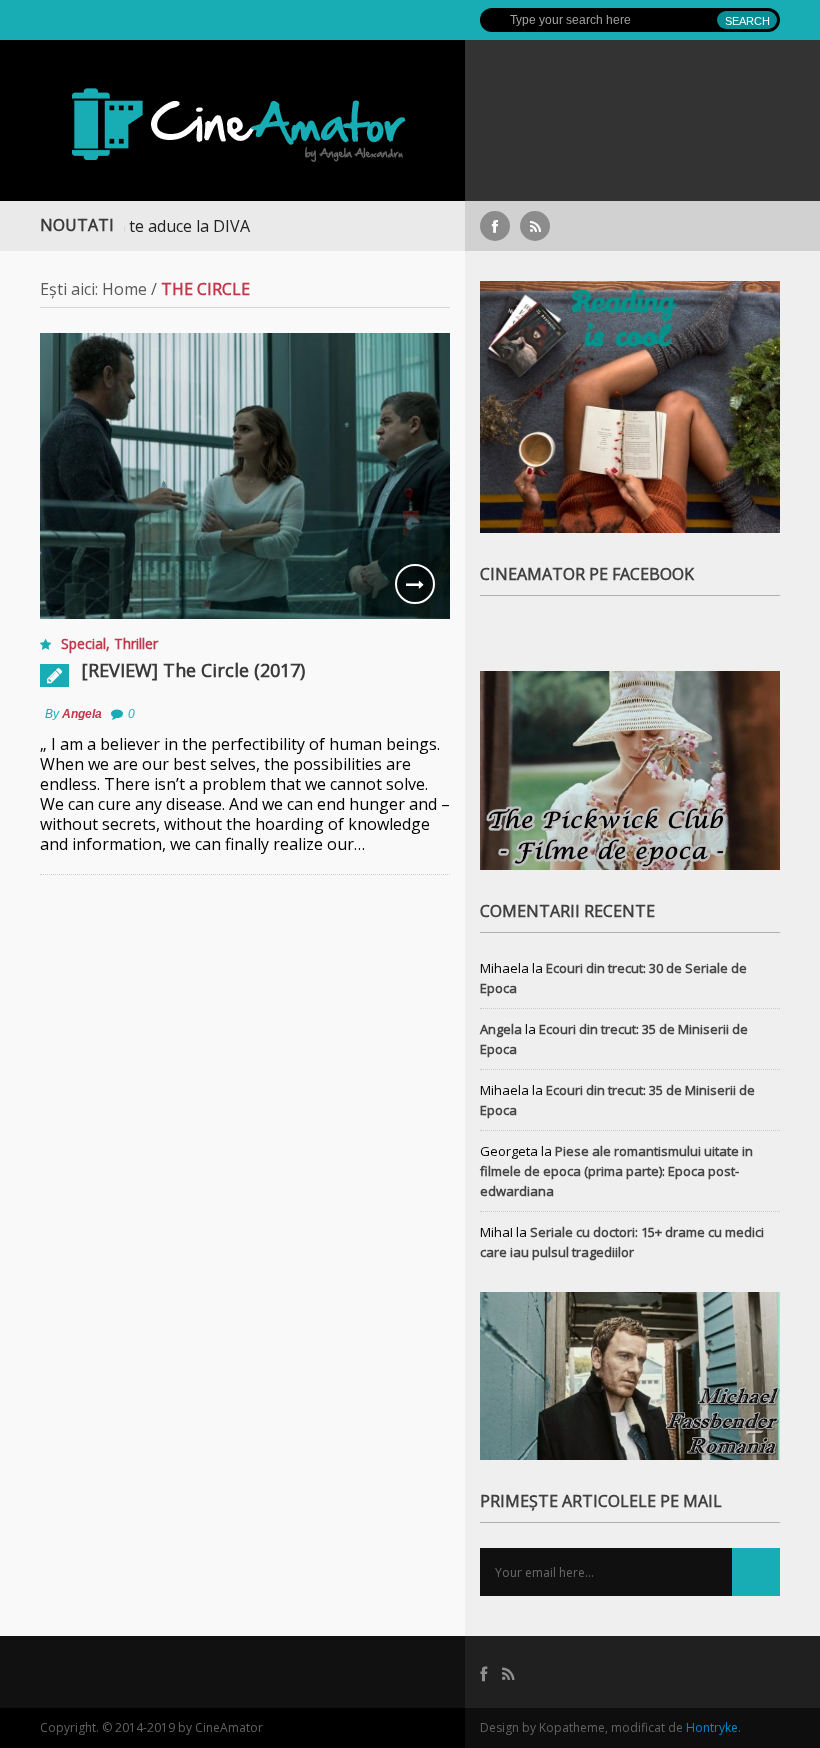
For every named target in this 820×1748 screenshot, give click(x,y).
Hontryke (712, 1727)
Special (83, 643)
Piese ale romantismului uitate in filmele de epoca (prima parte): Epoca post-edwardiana (616, 1171)
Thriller (136, 643)
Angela (82, 714)
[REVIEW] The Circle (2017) (193, 670)
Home (124, 289)
